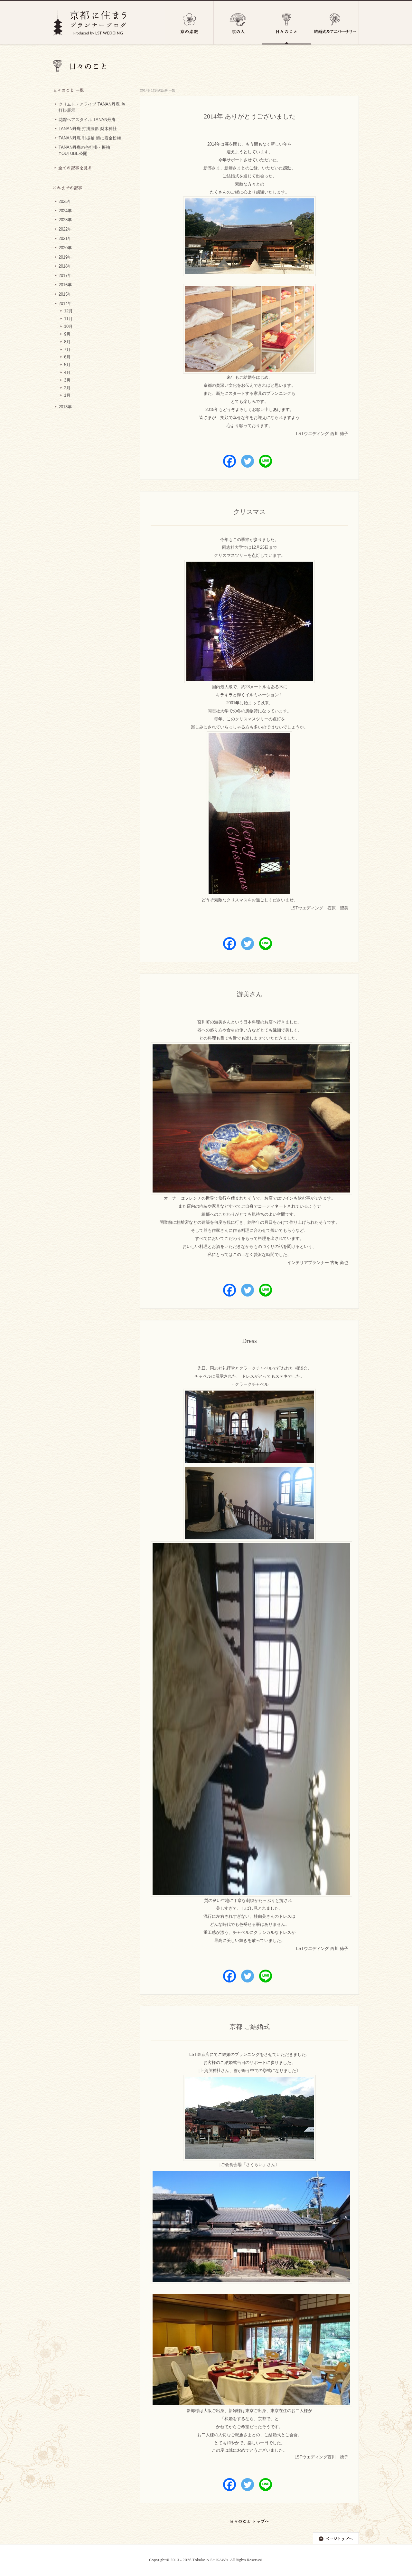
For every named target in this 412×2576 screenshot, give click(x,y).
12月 (68, 311)
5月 (67, 365)
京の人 (238, 23)
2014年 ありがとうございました (250, 116)
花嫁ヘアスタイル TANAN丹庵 (87, 120)
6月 (67, 357)
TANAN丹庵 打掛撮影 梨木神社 (88, 129)
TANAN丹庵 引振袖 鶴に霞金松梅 (90, 138)
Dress (249, 1341)
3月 (67, 380)
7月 (67, 350)
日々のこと (287, 23)
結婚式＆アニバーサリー (335, 23)
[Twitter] (248, 461)
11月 (68, 319)
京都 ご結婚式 (250, 2027)
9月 (67, 334)
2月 (67, 388)
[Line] (266, 461)
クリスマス (249, 512)
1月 (67, 395)
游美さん (249, 994)
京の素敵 (189, 23)
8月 (67, 342)
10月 (68, 327)
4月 (67, 373)
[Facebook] (229, 461)
